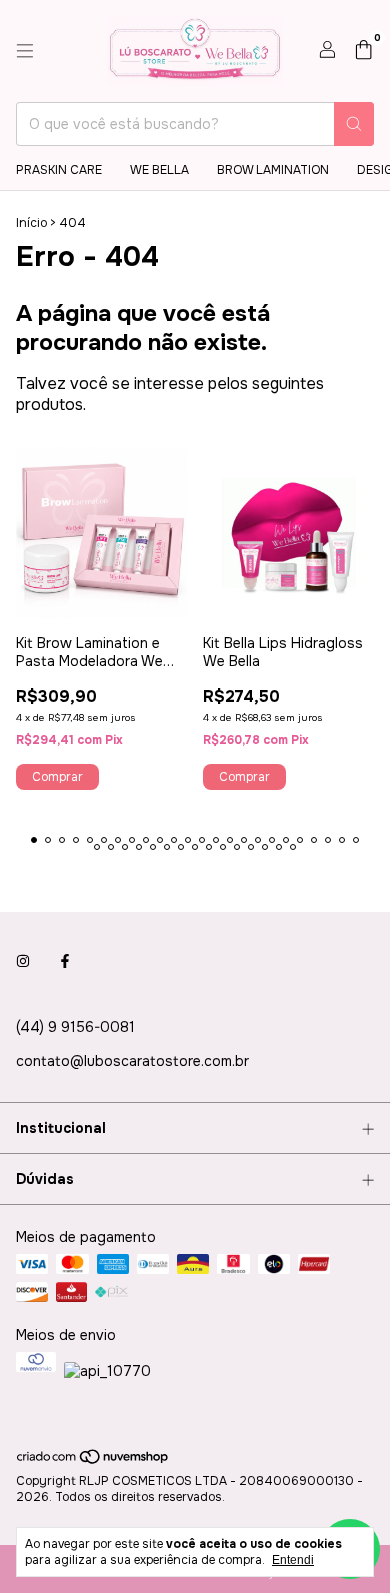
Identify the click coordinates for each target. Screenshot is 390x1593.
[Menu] (25, 51)
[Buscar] (354, 124)
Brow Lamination (273, 170)
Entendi (293, 1560)
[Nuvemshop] (93, 1462)
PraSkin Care (59, 170)
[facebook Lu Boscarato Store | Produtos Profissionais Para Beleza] (65, 961)
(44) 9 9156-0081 (75, 1027)
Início (31, 223)
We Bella (159, 170)
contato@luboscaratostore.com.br (132, 1061)
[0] (363, 51)
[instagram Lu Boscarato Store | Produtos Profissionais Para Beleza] (23, 961)
